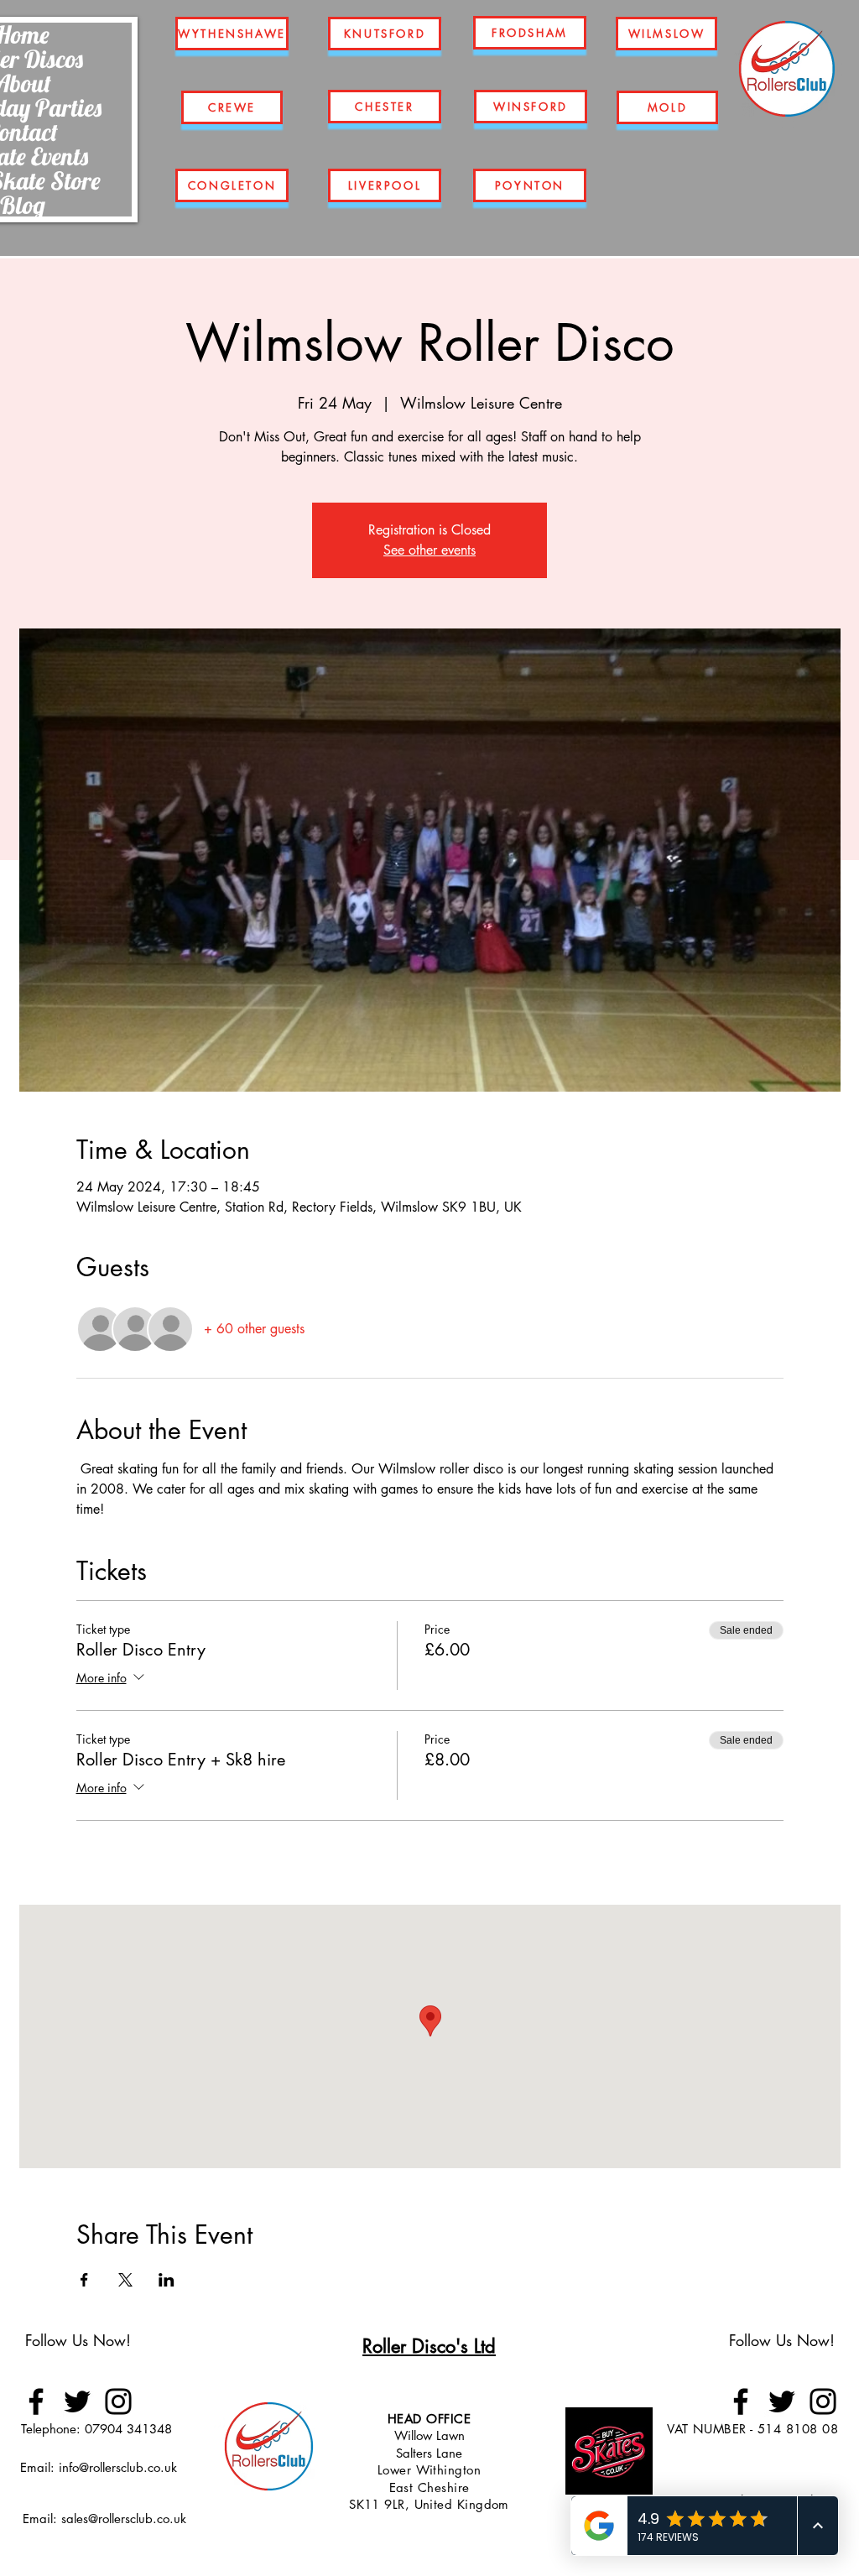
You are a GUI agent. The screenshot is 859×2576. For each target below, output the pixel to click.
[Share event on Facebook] (84, 2280)
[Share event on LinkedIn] (167, 2280)
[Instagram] (118, 2401)
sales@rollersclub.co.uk (124, 2519)
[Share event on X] (125, 2280)
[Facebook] (36, 2401)
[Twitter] (77, 2401)
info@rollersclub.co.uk (118, 2467)
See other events (429, 550)
